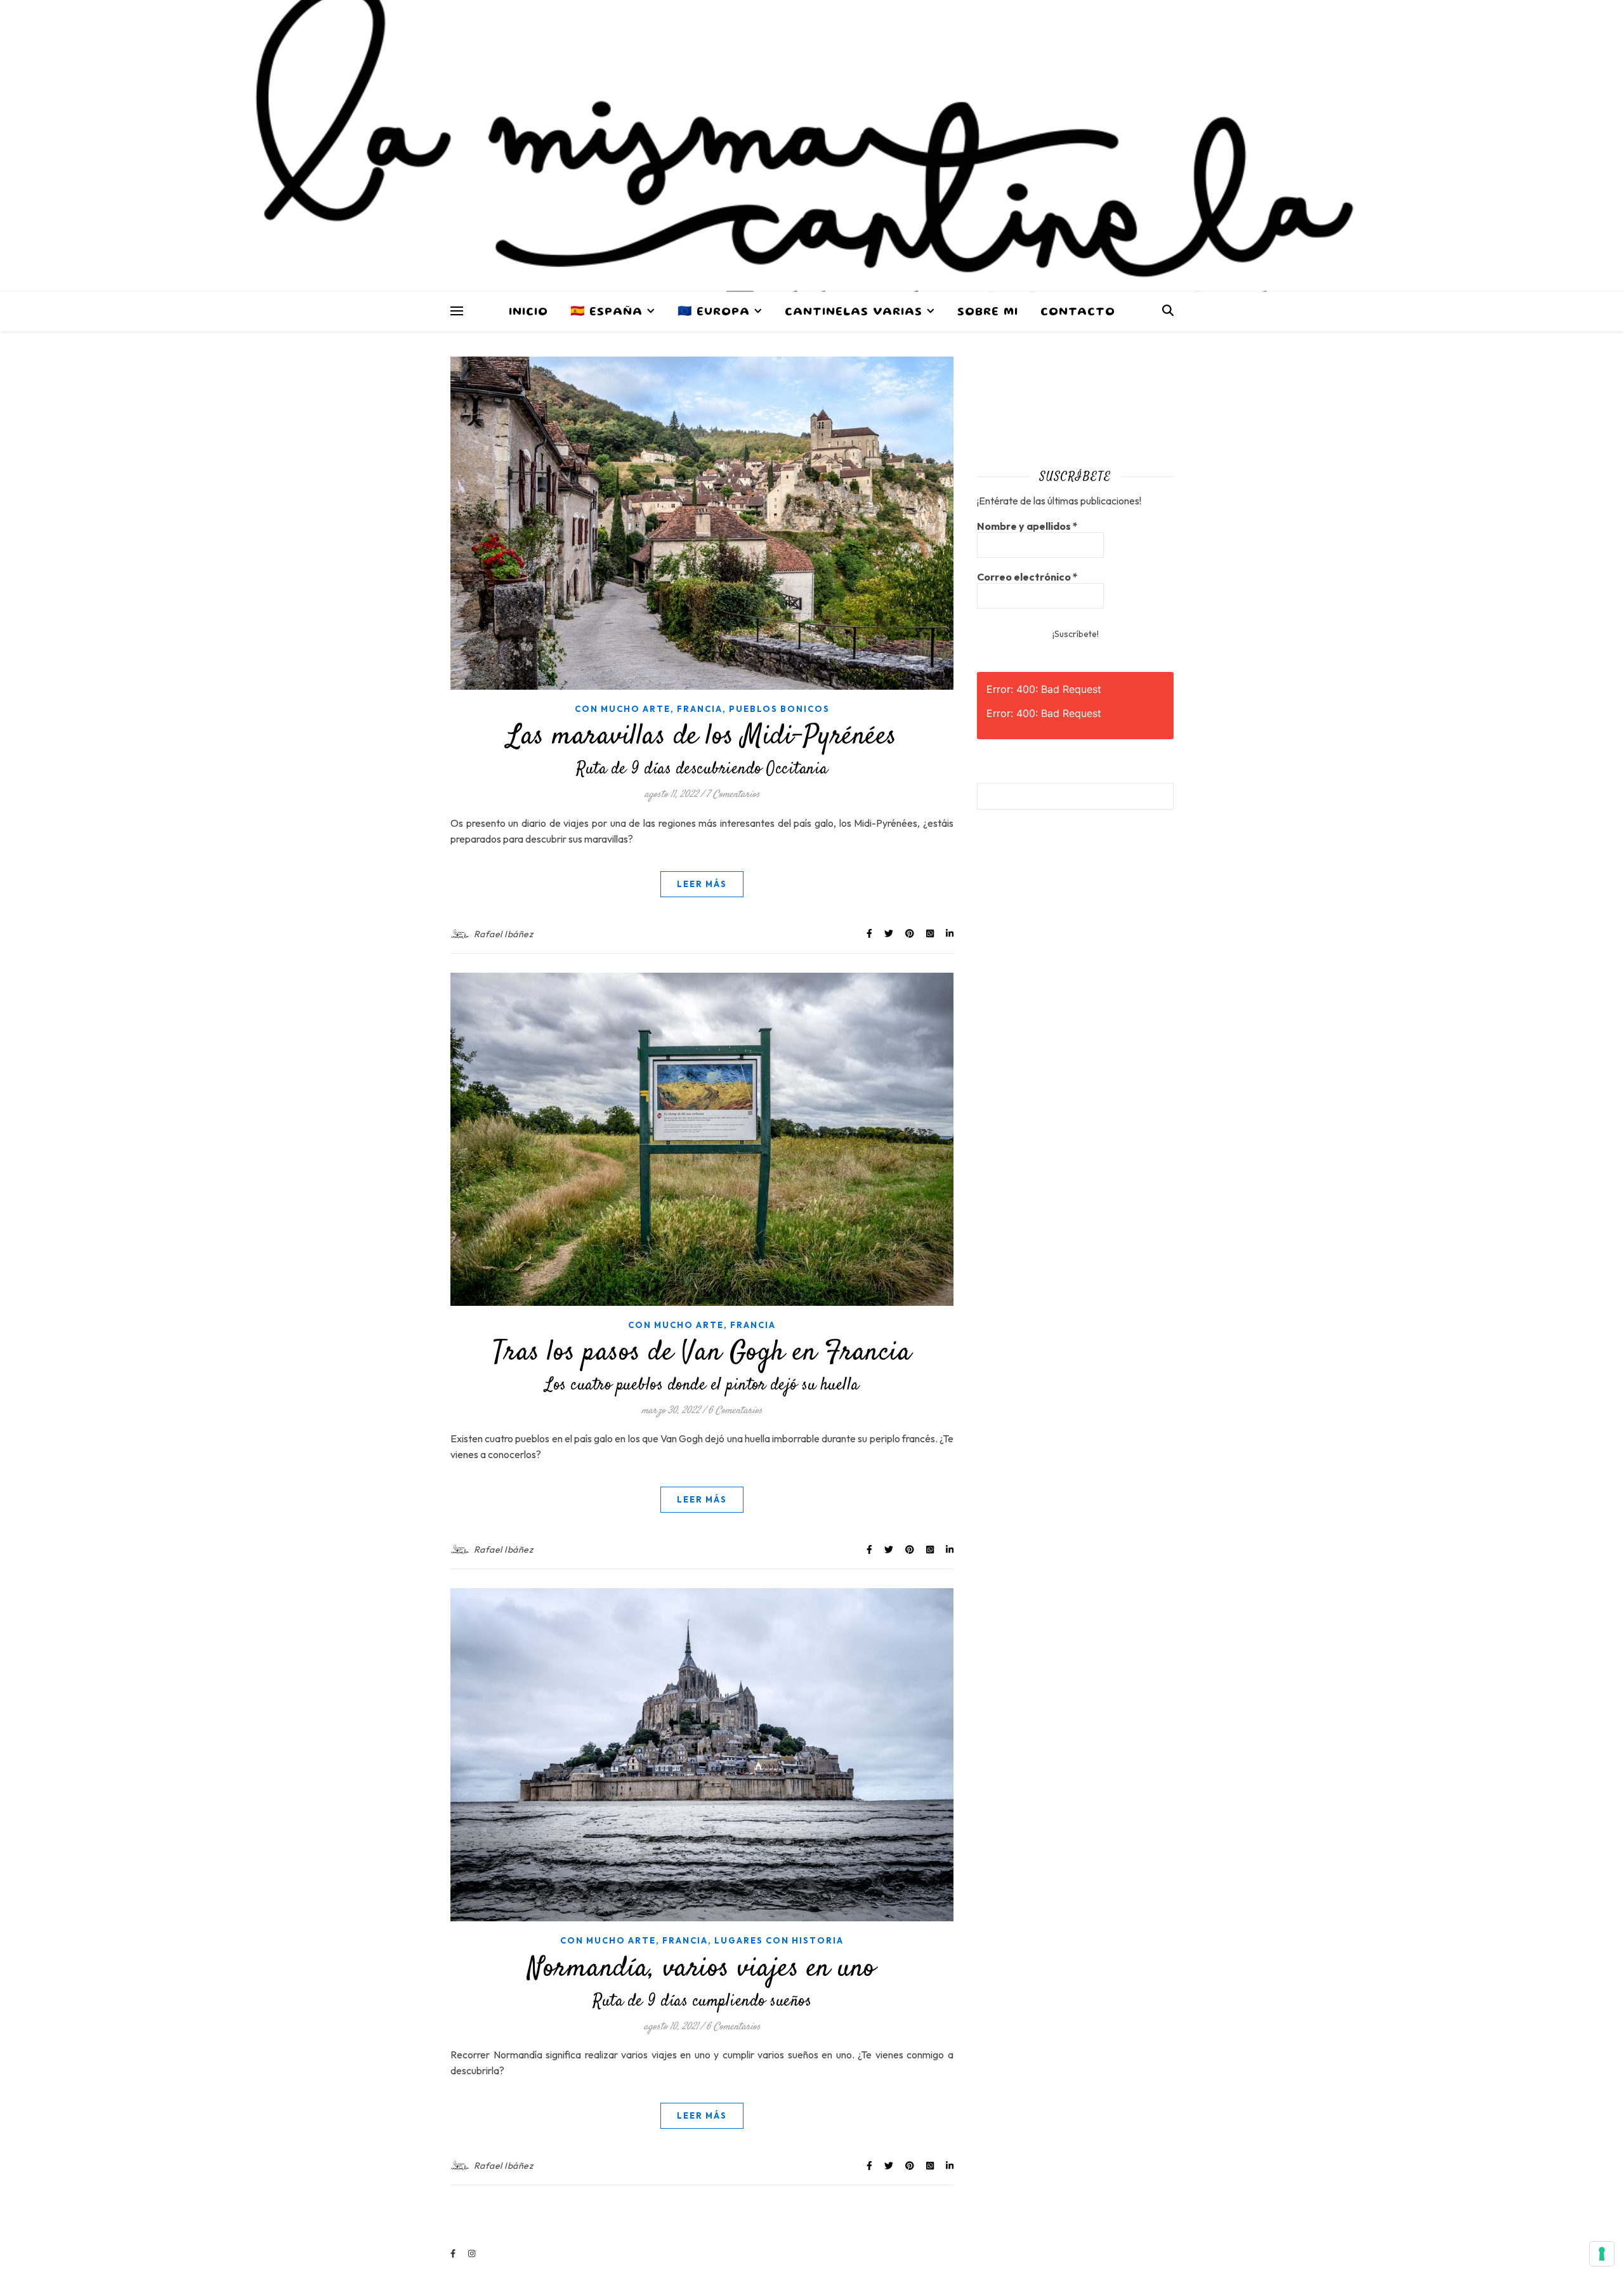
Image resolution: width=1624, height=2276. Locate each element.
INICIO (528, 312)
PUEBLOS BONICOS (779, 709)
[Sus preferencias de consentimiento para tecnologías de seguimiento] (1602, 2254)
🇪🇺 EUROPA (714, 312)
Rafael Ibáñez (504, 934)
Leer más (702, 884)
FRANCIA (700, 709)
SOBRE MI (988, 312)
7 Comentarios (733, 795)
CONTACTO (1078, 312)
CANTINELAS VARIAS (854, 312)
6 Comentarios (735, 1411)
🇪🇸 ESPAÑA (606, 312)
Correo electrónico (1027, 577)
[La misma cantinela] (812, 146)
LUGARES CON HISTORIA (779, 1940)
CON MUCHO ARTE (623, 709)
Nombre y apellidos (1027, 526)
